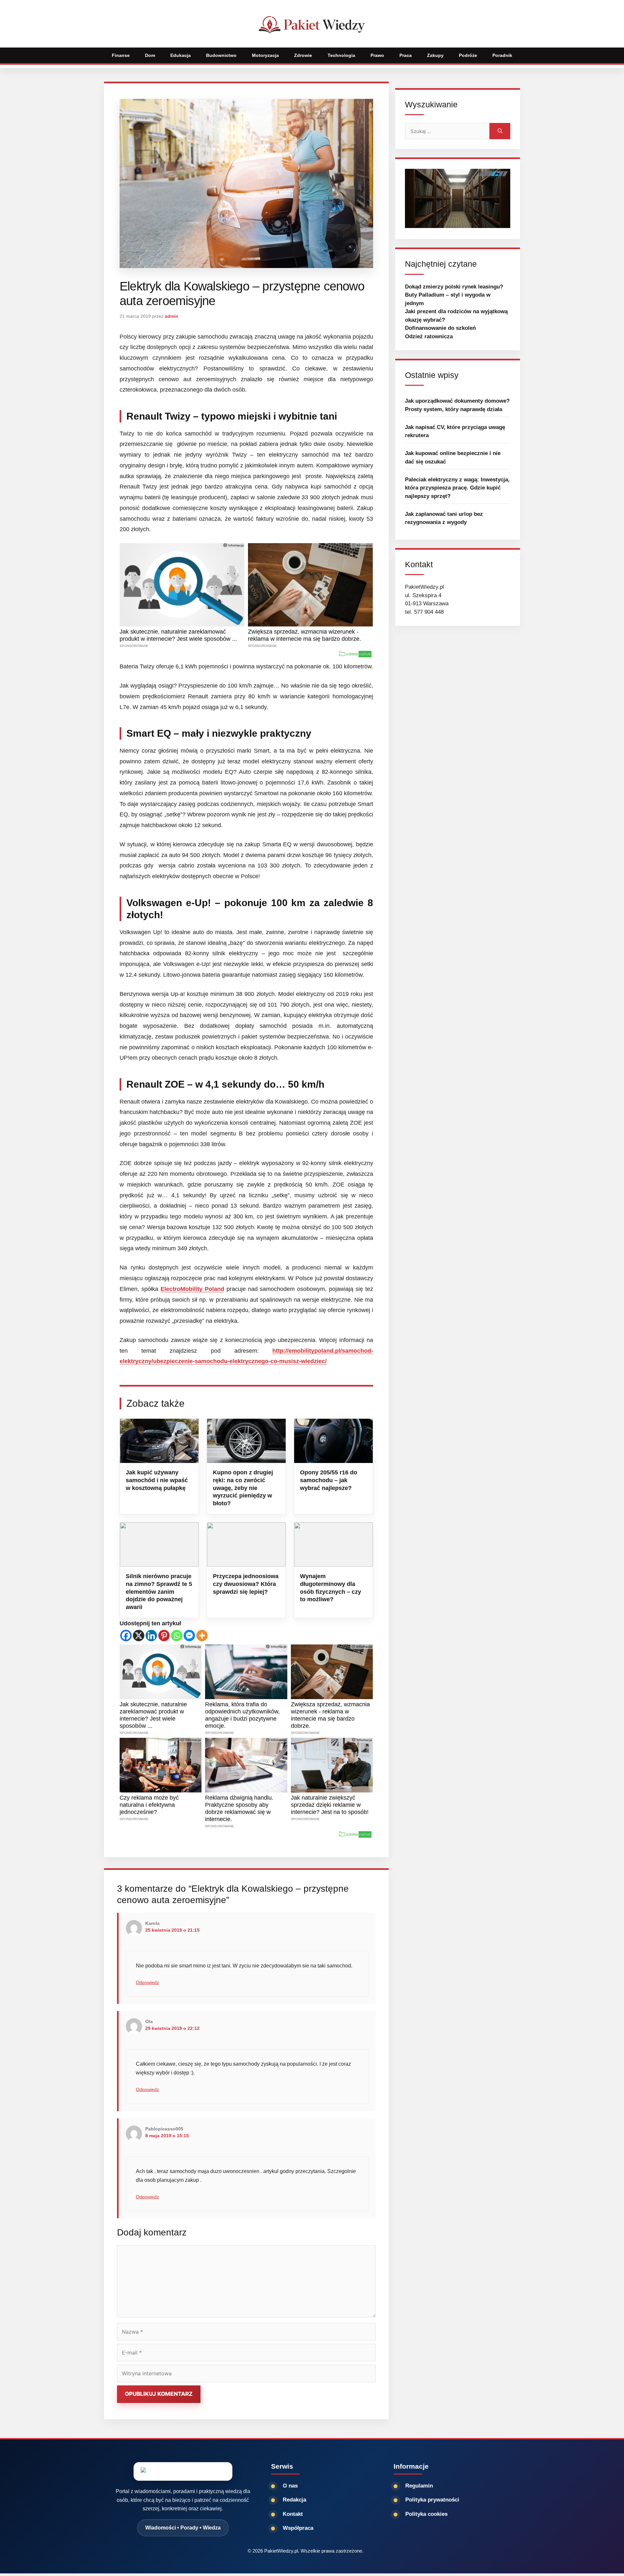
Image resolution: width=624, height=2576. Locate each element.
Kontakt (293, 2514)
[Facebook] (126, 1636)
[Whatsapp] (177, 1636)
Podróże (468, 55)
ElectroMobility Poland (192, 1289)
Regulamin (419, 2486)
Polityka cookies (426, 2514)
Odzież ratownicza (429, 336)
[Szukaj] (500, 131)
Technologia (341, 55)
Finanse (121, 55)
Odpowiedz (147, 1983)
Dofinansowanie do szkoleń (440, 328)
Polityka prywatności (432, 2500)
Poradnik (502, 55)
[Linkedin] (151, 1636)
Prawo (377, 55)
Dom (150, 55)
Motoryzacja (265, 55)
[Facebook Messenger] (189, 1636)
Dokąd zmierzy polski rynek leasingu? (454, 287)
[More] (202, 1636)
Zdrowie (303, 55)
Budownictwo (221, 55)
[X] (139, 1636)
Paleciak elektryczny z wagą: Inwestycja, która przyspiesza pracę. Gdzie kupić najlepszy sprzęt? (457, 488)
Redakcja (294, 2500)
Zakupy (435, 55)
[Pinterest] (164, 1636)
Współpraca (298, 2528)
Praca (406, 55)
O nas (290, 2486)
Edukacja (181, 55)
